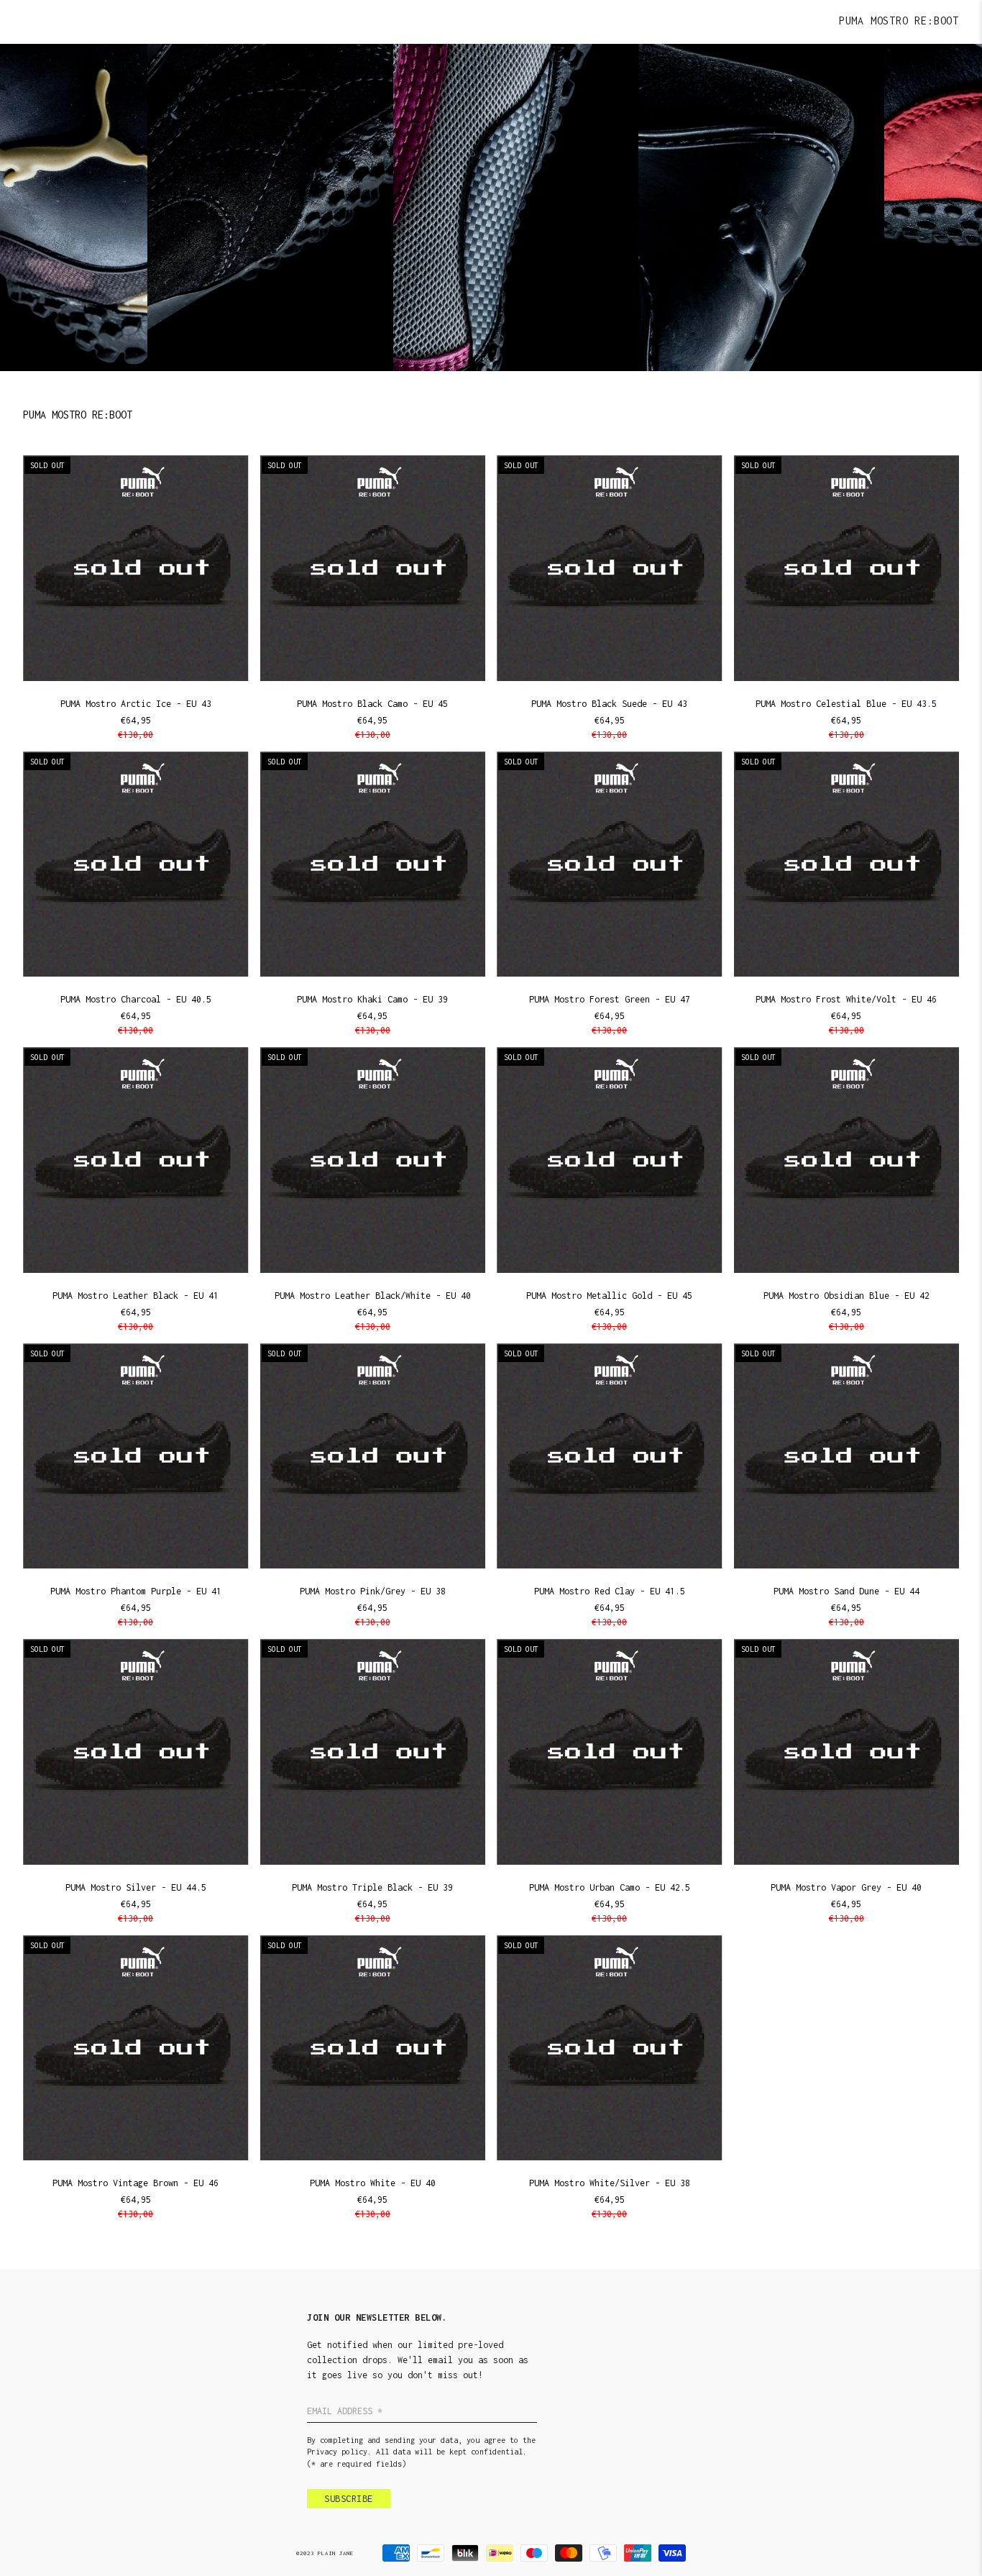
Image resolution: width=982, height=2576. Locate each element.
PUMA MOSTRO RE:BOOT (899, 20)
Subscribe (349, 2499)
